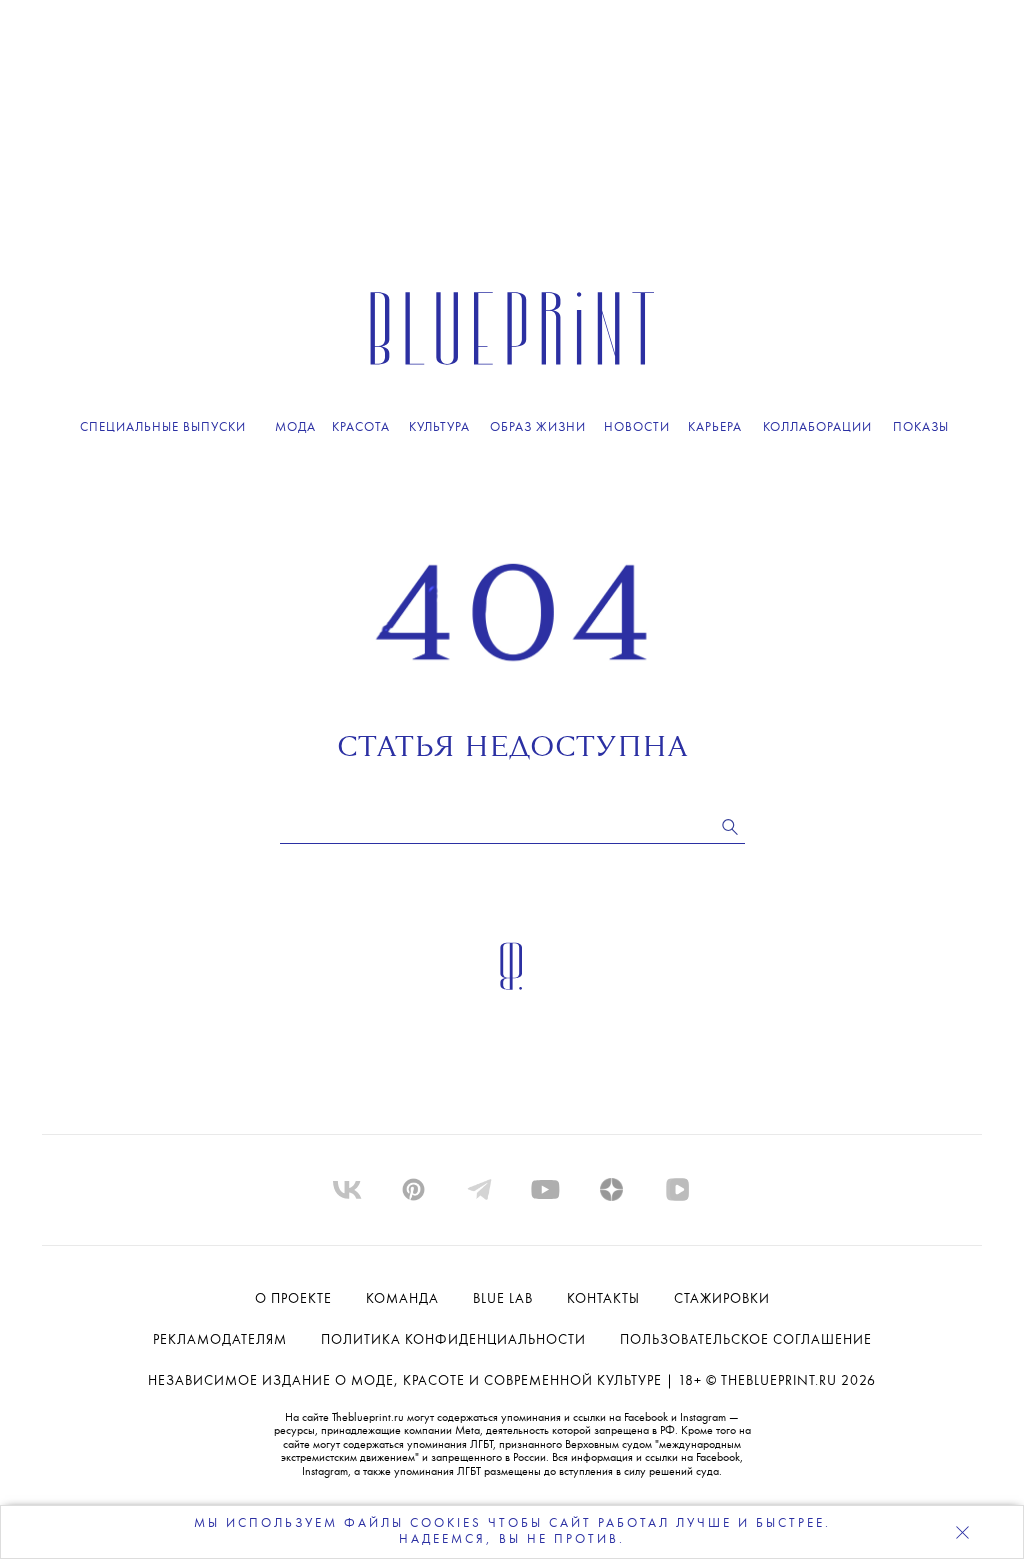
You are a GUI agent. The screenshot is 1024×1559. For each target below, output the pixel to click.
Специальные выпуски (163, 427)
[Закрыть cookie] (962, 1532)
